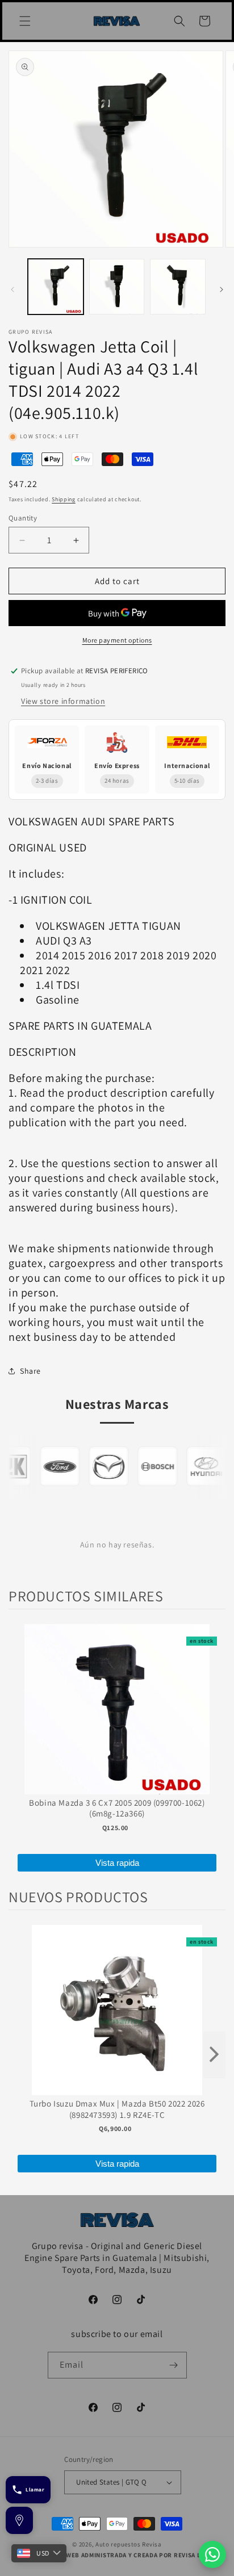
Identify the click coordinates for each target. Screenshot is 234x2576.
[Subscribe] (174, 2365)
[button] (25, 21)
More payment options (117, 640)
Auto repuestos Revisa (129, 2544)
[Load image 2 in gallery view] (117, 287)
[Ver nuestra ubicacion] (19, 2520)
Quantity (23, 518)
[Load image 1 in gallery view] (56, 287)
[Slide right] (222, 290)
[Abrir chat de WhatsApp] (212, 2554)
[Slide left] (12, 290)
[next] (214, 2055)
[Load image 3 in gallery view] (178, 287)
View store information (63, 701)
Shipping (64, 499)
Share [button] (30, 1371)
